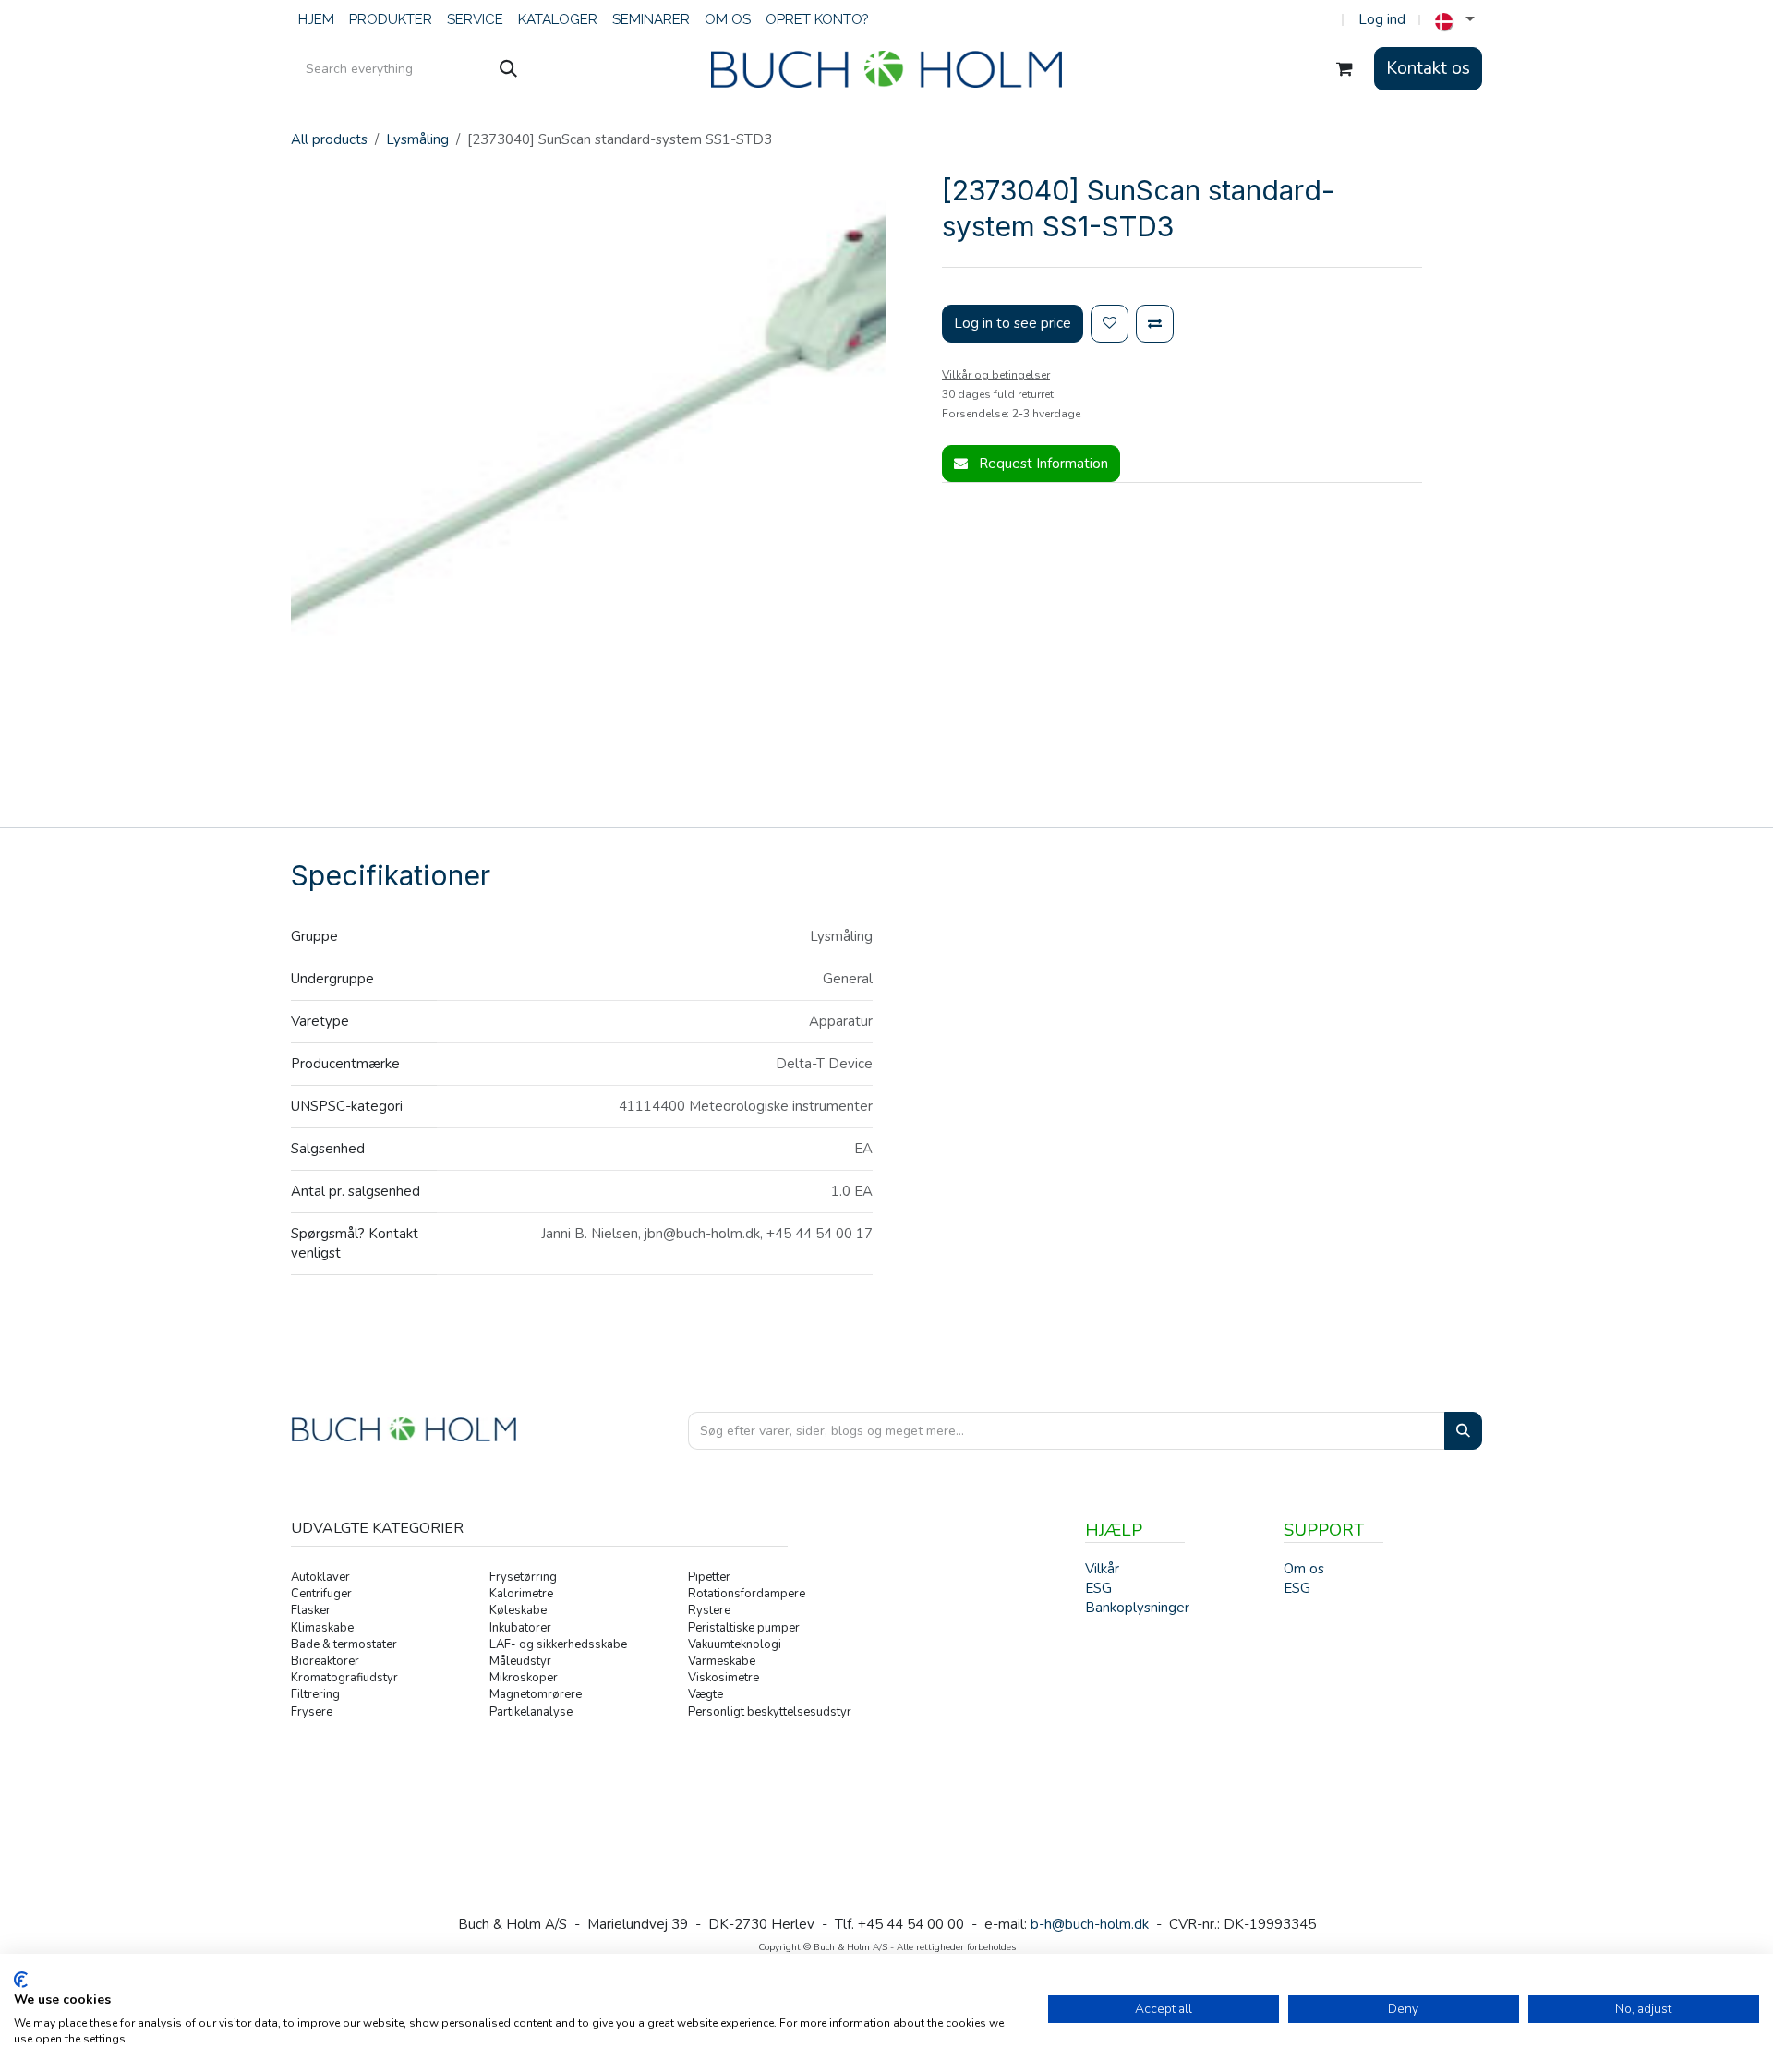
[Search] (1463, 1431)
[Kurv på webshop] (1345, 69)
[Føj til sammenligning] (1155, 324)
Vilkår (1102, 1569)
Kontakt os (1428, 68)
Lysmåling (417, 139)
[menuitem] (316, 20)
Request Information (1042, 464)
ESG (1297, 1588)
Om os (1304, 1569)
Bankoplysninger (1137, 1608)
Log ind (1382, 19)
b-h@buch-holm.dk (1090, 1924)
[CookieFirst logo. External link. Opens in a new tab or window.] (21, 1980)
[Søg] (508, 69)
